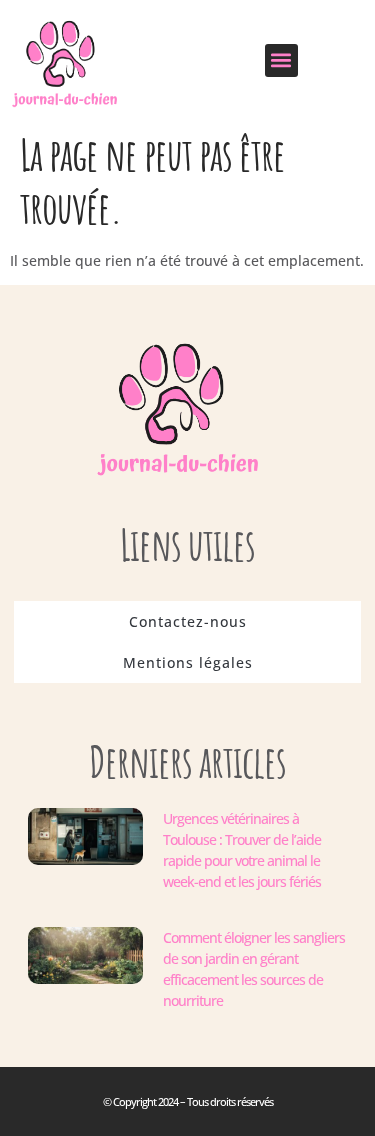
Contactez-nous (188, 621)
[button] (281, 60)
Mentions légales (188, 662)
